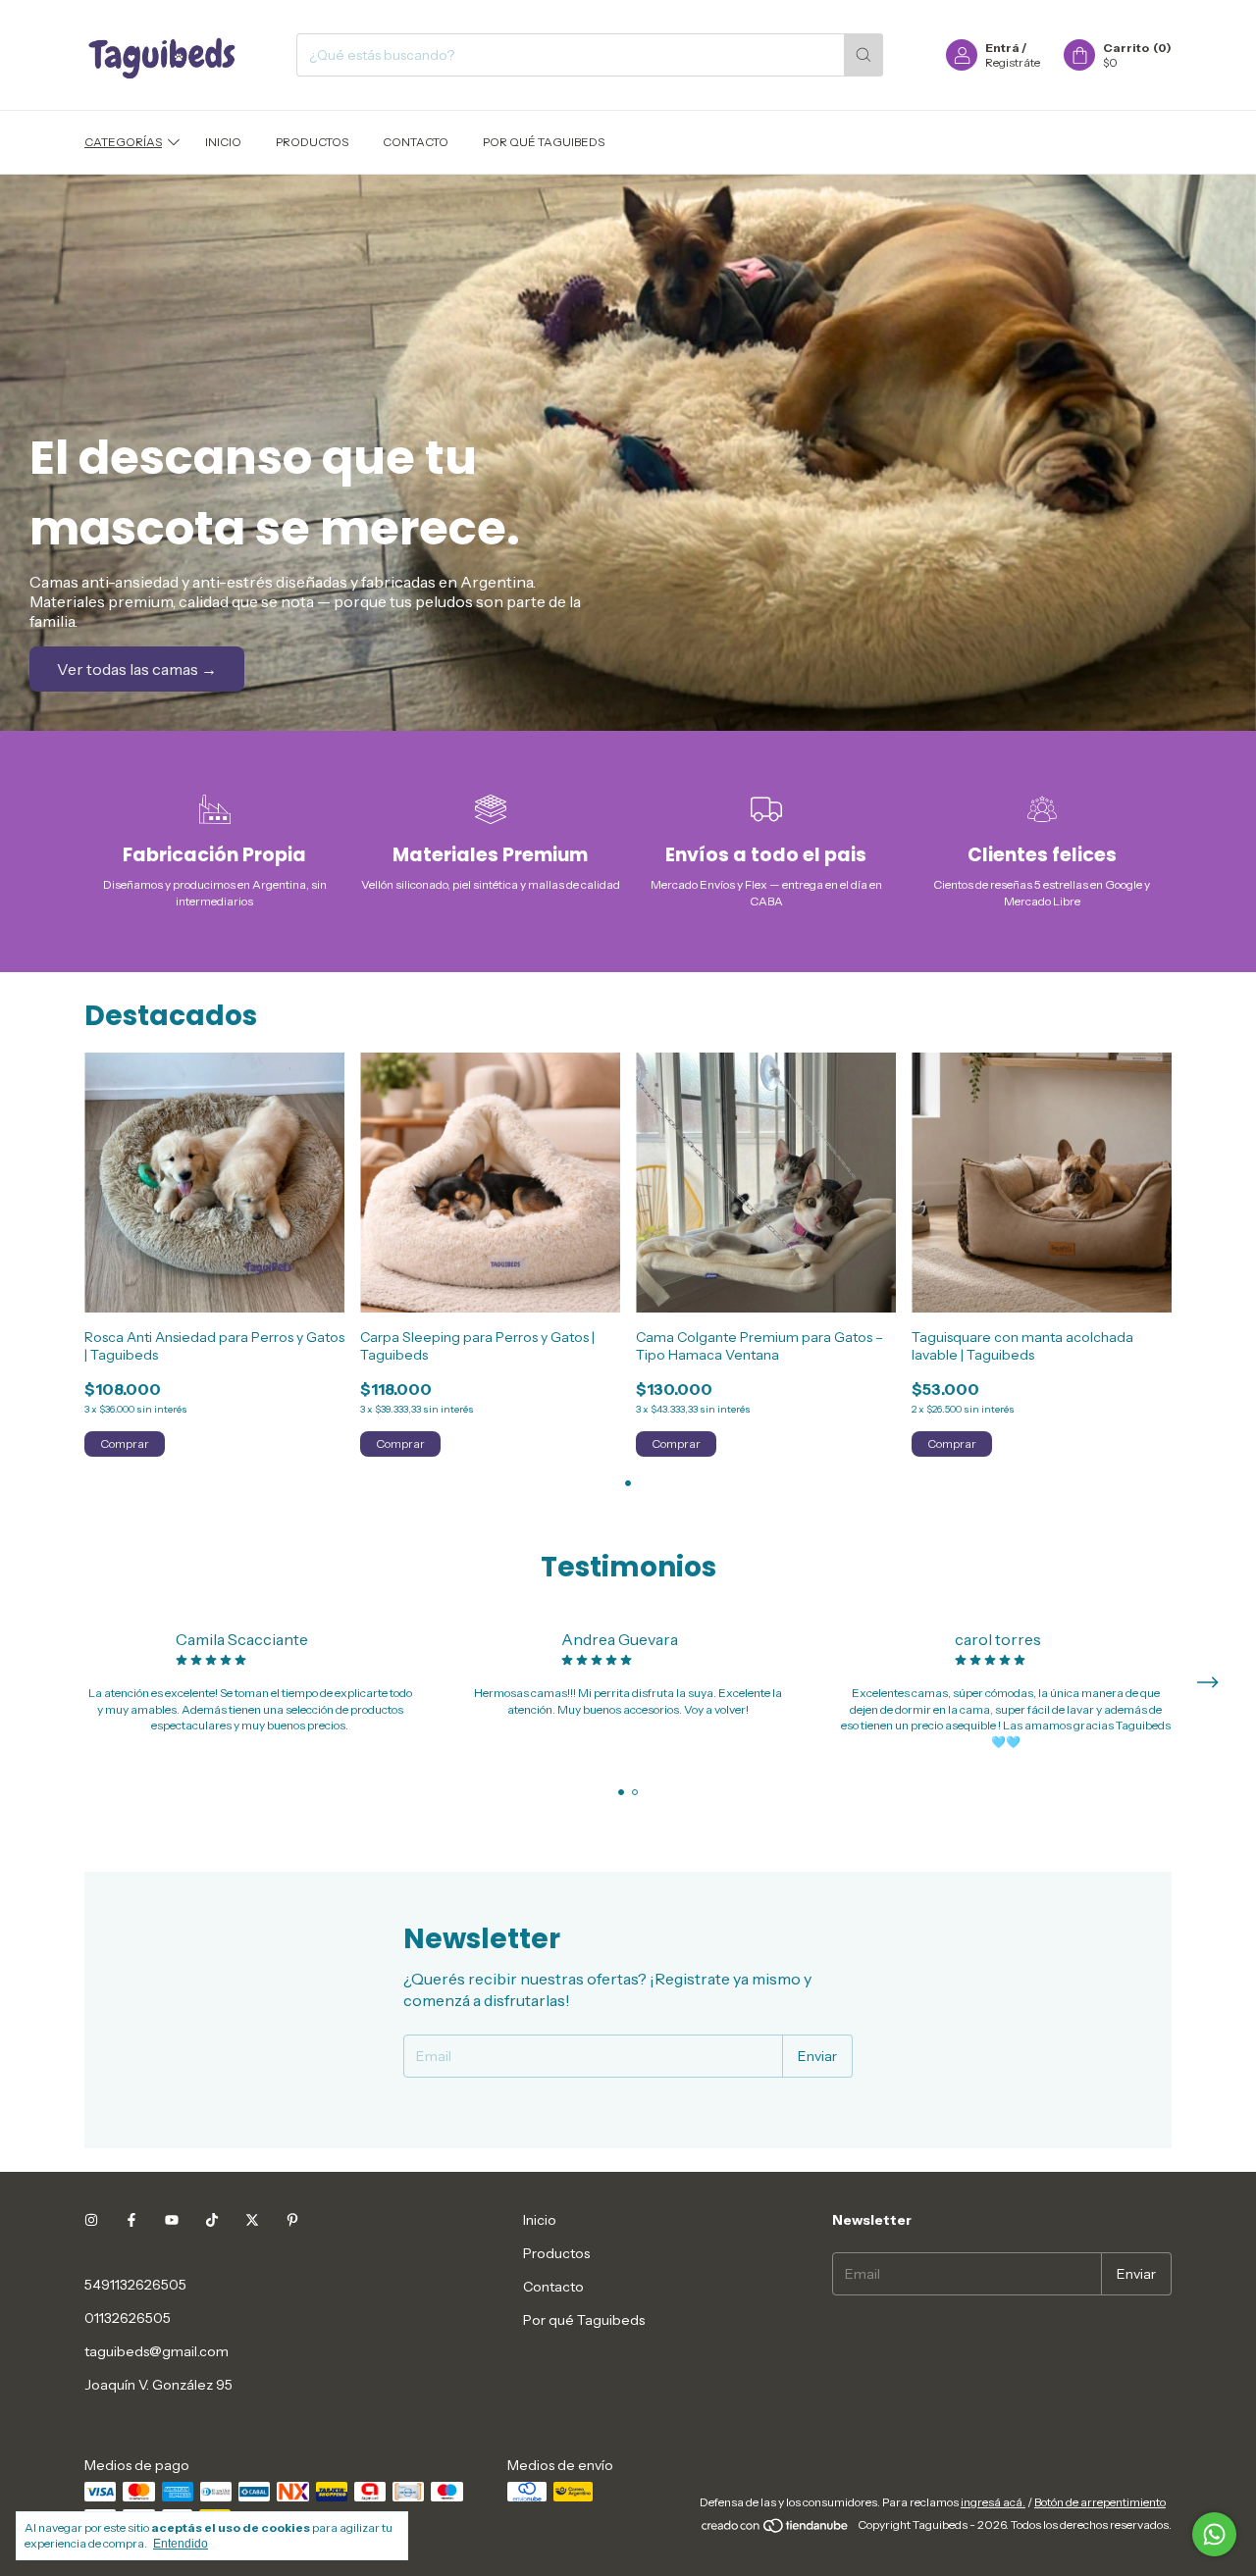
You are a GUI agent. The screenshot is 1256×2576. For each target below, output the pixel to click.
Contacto (416, 142)
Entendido (181, 2544)
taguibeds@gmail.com (157, 2351)
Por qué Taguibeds (544, 142)
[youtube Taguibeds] (172, 2220)
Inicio (223, 142)
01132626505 (128, 2318)
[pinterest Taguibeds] (292, 2220)
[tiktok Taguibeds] (212, 2220)
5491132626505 (135, 2285)
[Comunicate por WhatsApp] (1214, 2534)
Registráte (1013, 62)
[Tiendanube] (776, 2529)
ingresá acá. (993, 2502)
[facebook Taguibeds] (131, 2220)
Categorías (123, 142)
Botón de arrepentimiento (1100, 2502)
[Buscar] (863, 55)
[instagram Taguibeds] (91, 2220)
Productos (312, 142)
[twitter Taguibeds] (252, 2220)
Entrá (1002, 48)
